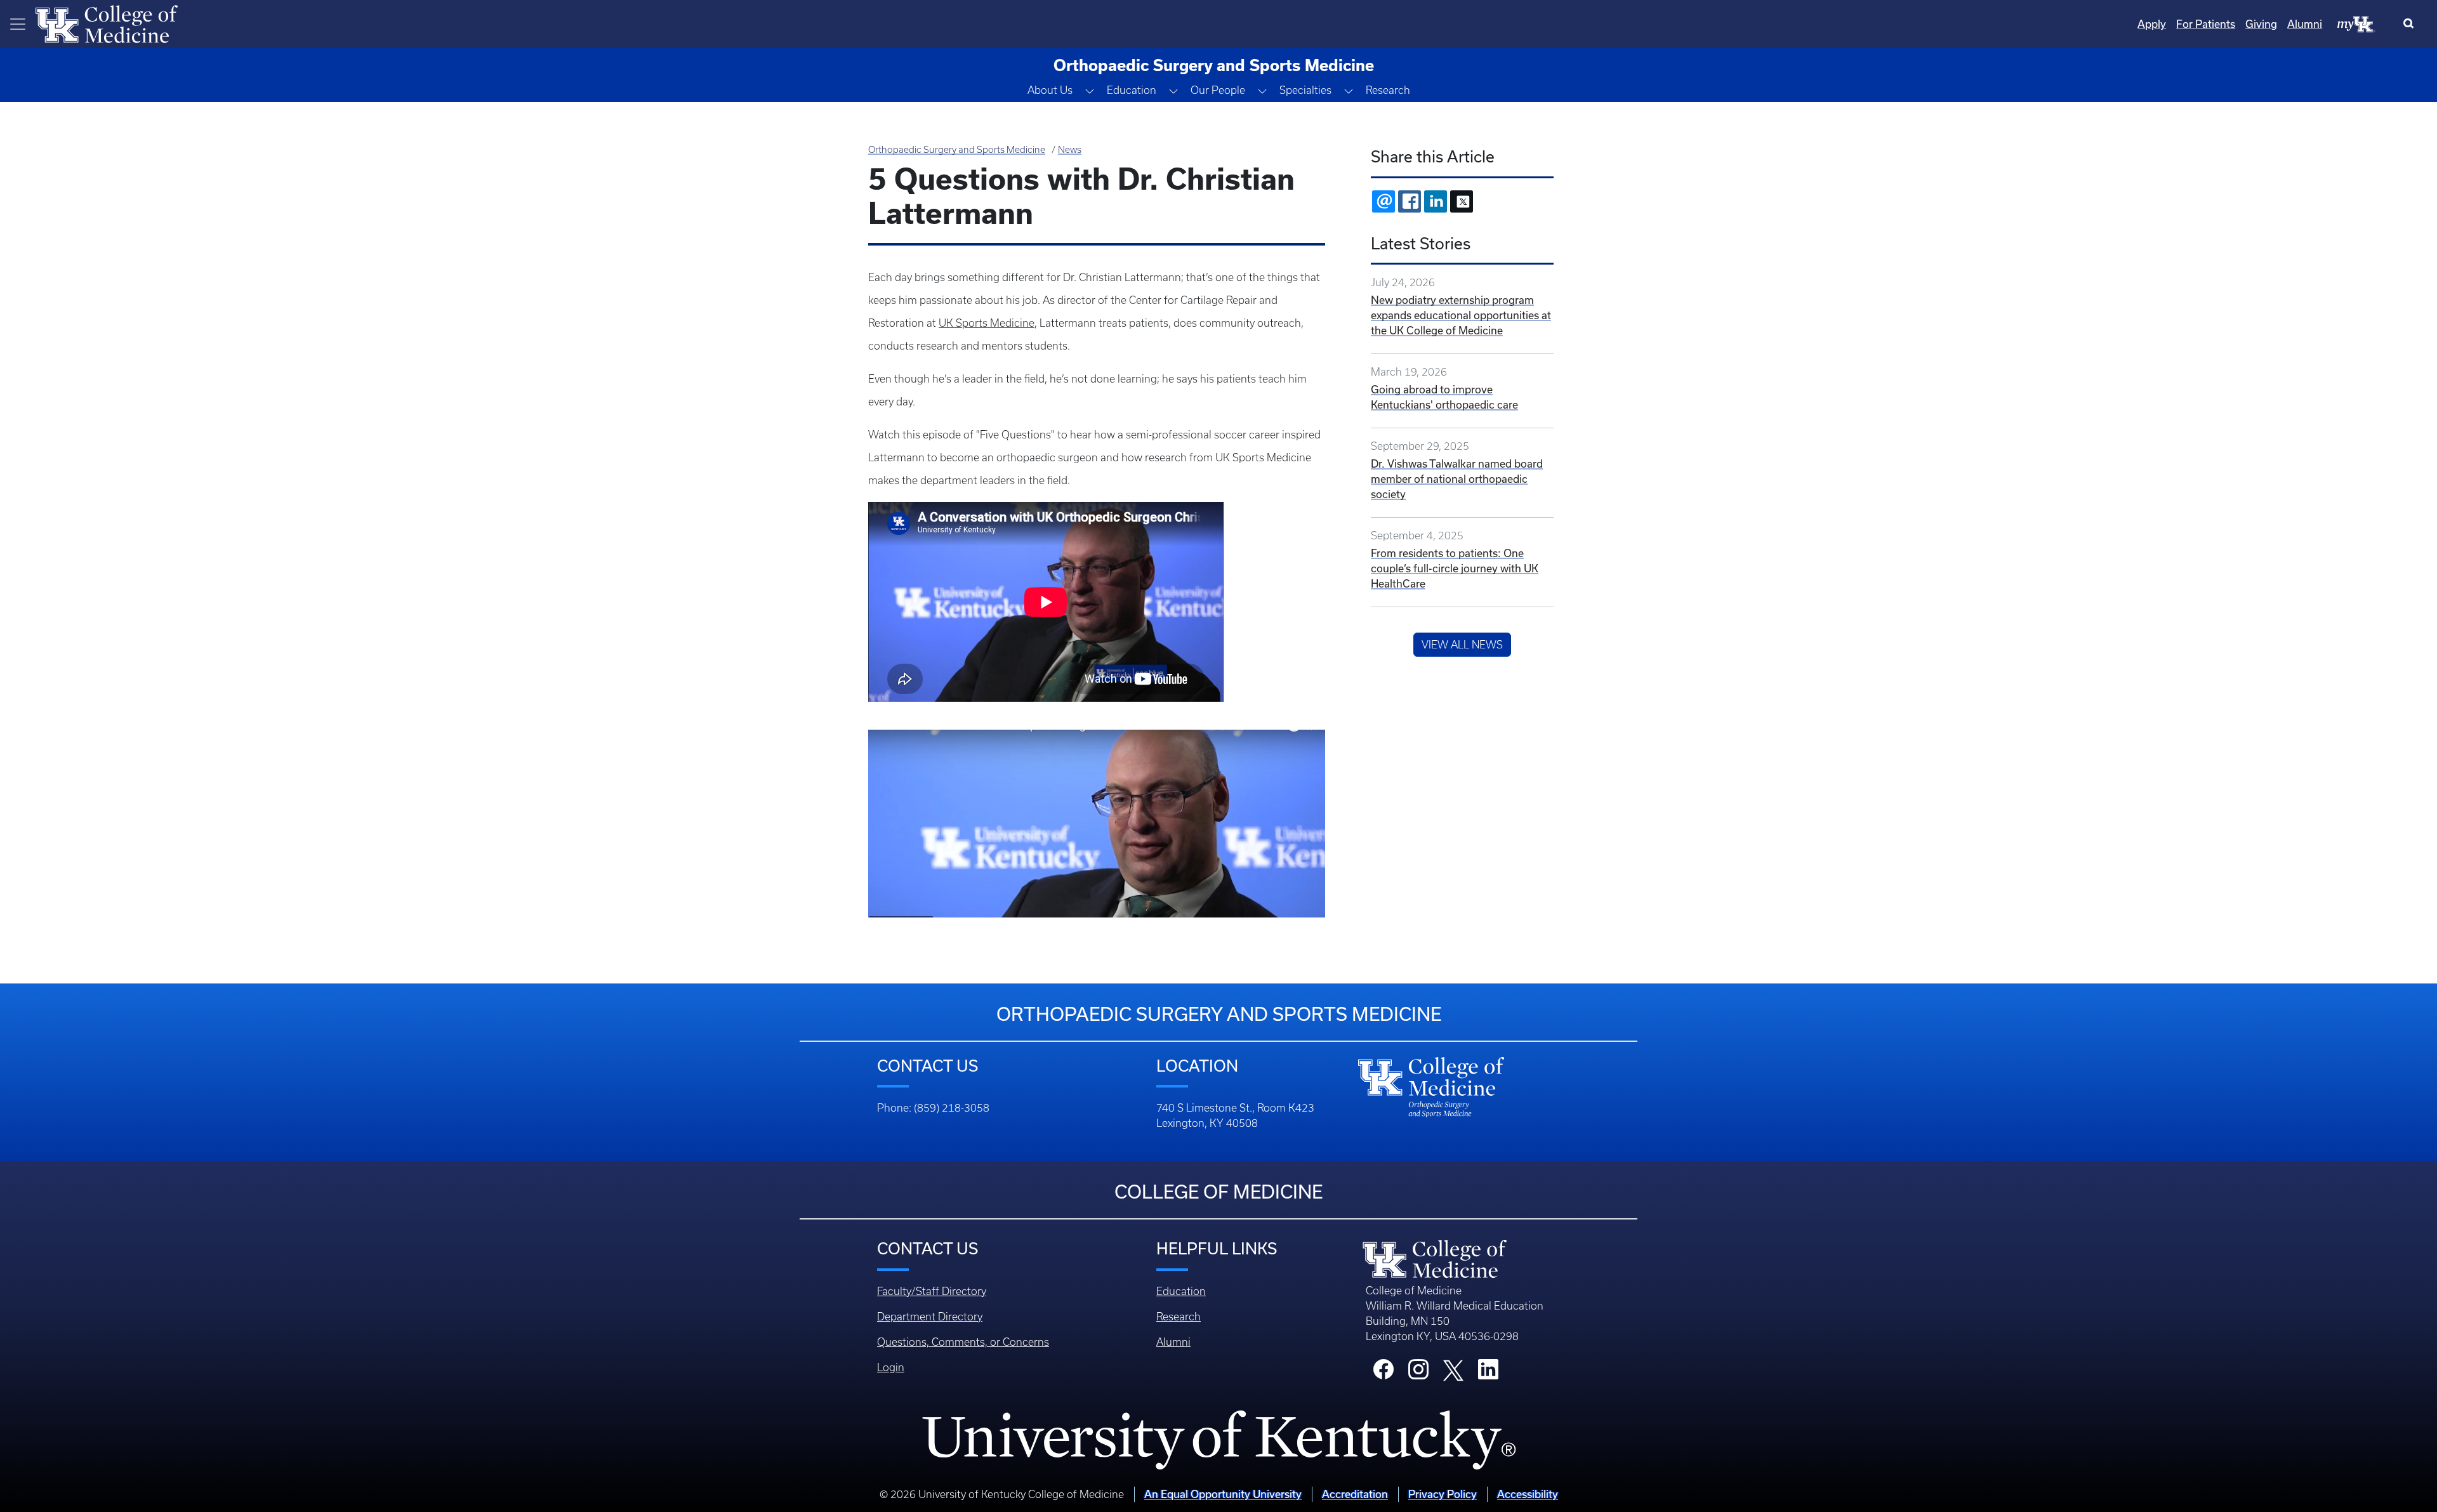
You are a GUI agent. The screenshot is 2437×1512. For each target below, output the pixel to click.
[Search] (2411, 24)
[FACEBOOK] (1410, 201)
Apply (2152, 24)
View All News (1462, 645)
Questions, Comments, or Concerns (963, 1342)
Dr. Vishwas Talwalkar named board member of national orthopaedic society (1457, 479)
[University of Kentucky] (1218, 1440)
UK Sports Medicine (987, 323)
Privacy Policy (1443, 1494)
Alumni (2305, 24)
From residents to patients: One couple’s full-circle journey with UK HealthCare (1455, 568)
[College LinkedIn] (1488, 1373)
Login (891, 1367)
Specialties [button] (1305, 90)
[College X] (1453, 1369)
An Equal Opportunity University (1223, 1494)
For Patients (2206, 24)
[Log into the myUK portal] (2356, 23)
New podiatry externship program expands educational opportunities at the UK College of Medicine (1461, 315)
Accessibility (1528, 1494)
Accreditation (1355, 1494)
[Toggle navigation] (18, 24)
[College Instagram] (1418, 1373)
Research (1388, 90)
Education (1181, 1291)
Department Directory (930, 1317)
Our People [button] (1218, 90)
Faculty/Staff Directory (932, 1291)
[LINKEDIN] (1436, 201)
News (1070, 150)
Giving (2261, 24)
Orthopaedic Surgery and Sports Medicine (957, 150)
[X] (1462, 201)
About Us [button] (1050, 90)
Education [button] (1132, 90)
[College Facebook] (1384, 1373)
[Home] (107, 23)
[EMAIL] (1384, 201)
